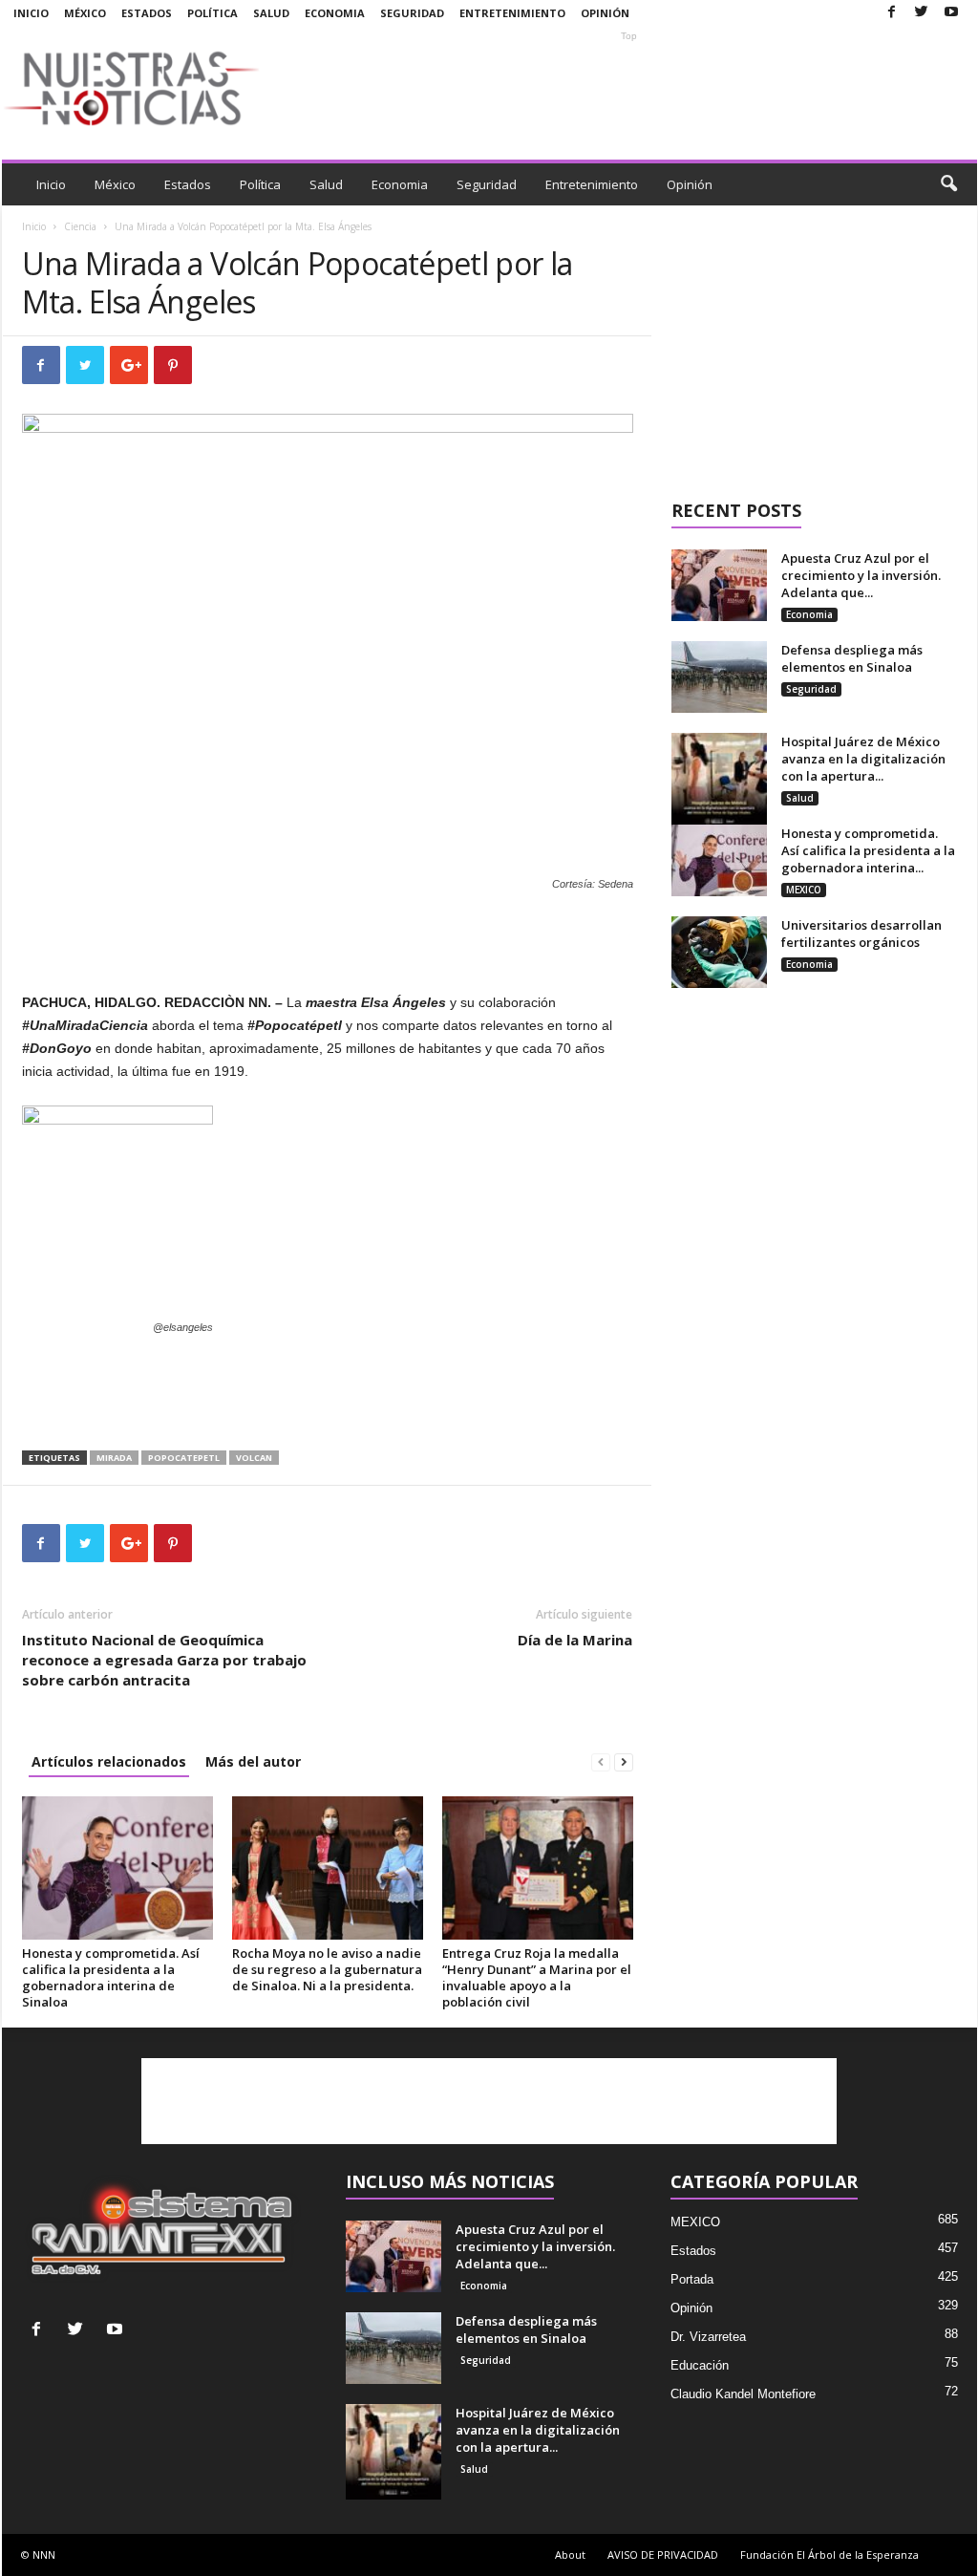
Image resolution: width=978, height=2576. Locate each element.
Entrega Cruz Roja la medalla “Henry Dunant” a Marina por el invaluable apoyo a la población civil (537, 1977)
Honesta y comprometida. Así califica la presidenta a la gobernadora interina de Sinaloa (111, 1977)
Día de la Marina (575, 1640)
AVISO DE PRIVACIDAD (663, 2555)
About (570, 2555)
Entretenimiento (512, 13)
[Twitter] (922, 13)
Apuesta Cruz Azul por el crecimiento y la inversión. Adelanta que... (861, 575)
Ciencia (80, 226)
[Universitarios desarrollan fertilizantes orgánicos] (719, 952)
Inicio (31, 13)
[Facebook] (892, 13)
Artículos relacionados (109, 1761)
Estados (147, 13)
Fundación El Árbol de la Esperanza (829, 2555)
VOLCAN (254, 1458)
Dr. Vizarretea (708, 2337)
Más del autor (253, 1761)
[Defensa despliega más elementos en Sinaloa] (719, 677)
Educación (700, 2365)
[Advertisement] (629, 88)
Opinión (605, 13)
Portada (692, 2279)
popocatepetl (184, 1458)
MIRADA (114, 1458)
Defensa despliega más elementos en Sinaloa (852, 658)
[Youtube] (951, 13)
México (85, 13)
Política (213, 13)
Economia (335, 13)
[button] (948, 184)
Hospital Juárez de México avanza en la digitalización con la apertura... (863, 759)
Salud (271, 13)
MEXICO (804, 890)
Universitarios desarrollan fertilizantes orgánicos (861, 934)
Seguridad (412, 13)
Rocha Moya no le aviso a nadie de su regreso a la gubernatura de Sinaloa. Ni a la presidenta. (327, 1969)
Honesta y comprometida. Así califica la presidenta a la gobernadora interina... (868, 850)
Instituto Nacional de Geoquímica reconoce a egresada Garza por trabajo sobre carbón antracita (164, 1660)
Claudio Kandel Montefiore (743, 2394)
